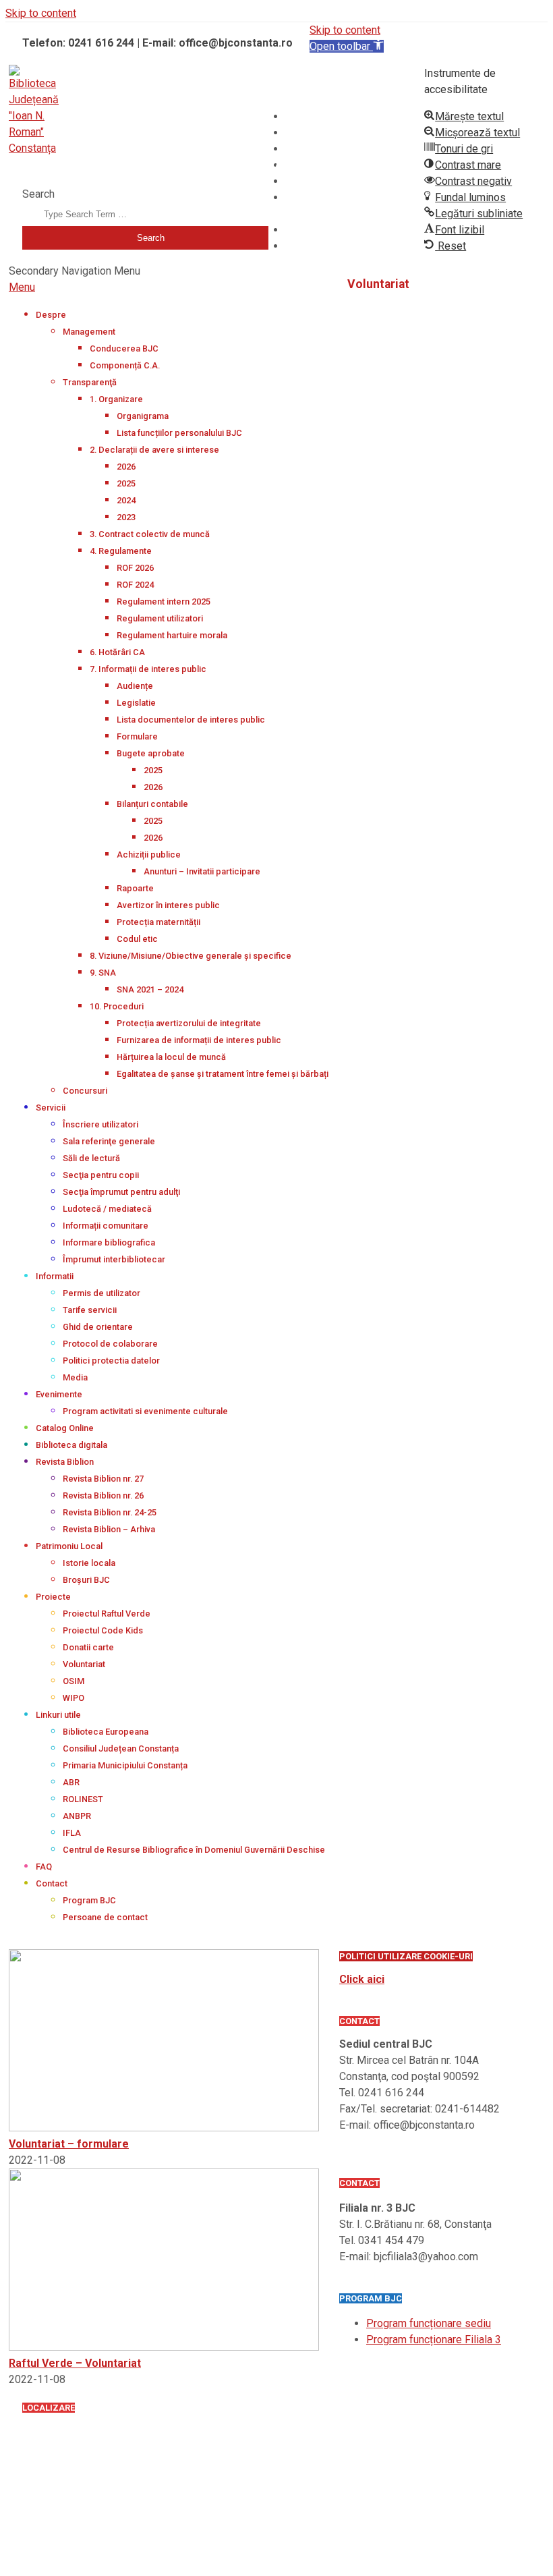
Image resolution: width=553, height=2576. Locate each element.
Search (38, 194)
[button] (347, 46)
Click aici (362, 1979)
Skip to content (41, 13)
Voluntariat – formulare (69, 2144)
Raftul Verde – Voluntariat (75, 2363)
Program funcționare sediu (429, 2323)
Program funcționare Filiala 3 (434, 2340)
